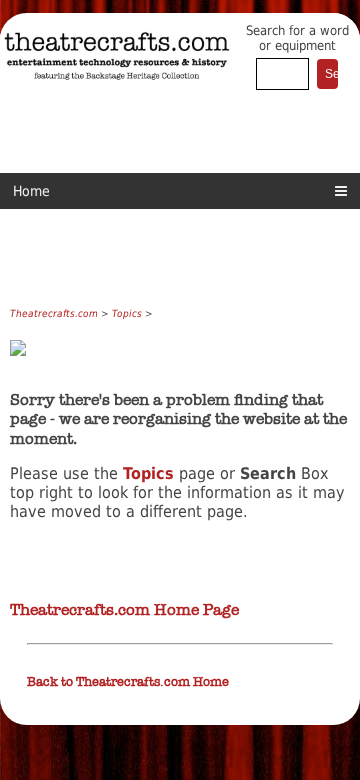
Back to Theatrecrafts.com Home (128, 682)
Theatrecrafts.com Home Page (124, 609)
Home (31, 191)
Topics (127, 313)
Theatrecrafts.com (54, 313)
